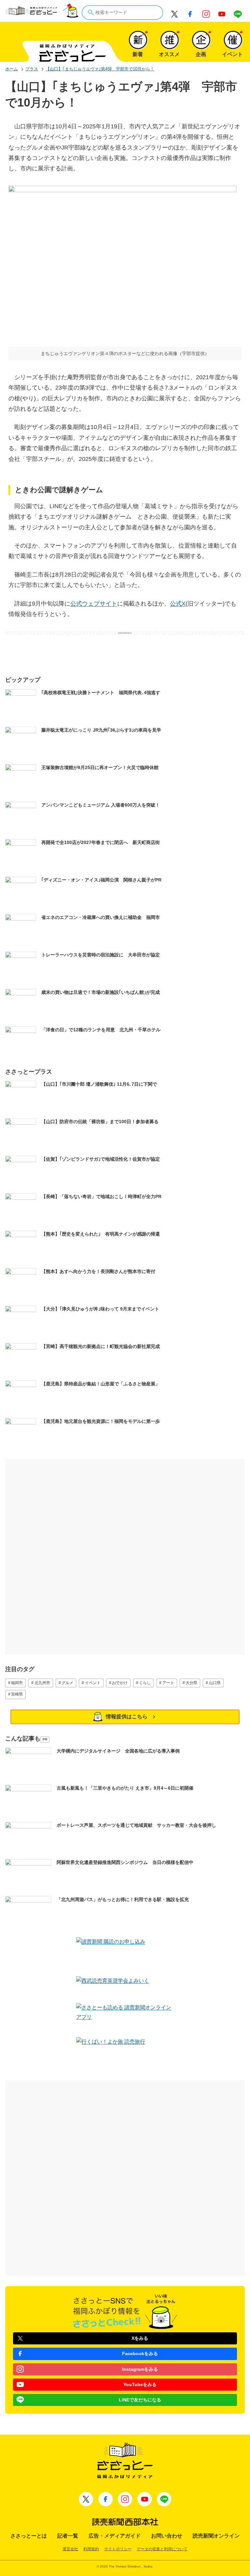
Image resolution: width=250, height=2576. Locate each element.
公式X (178, 604)
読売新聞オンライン (216, 2536)
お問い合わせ (167, 2536)
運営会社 (70, 2549)
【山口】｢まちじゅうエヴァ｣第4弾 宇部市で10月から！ (100, 69)
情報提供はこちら (127, 1717)
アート (168, 1683)
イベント (93, 1683)
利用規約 (91, 2549)
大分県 (191, 1683)
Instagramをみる (140, 2369)
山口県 (215, 1683)
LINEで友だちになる (140, 2400)
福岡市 (17, 1683)
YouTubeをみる (140, 2384)
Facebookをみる (140, 2354)
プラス (32, 69)
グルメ (67, 1683)
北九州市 (42, 1683)
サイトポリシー (118, 2549)
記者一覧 (68, 2536)
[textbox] (122, 13)
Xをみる (140, 2338)
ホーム (12, 69)
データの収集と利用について (162, 2549)
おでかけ (120, 1683)
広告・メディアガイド (115, 2536)
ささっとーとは (29, 2536)
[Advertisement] (125, 650)
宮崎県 (17, 1694)
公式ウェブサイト (94, 604)
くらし (145, 1683)
